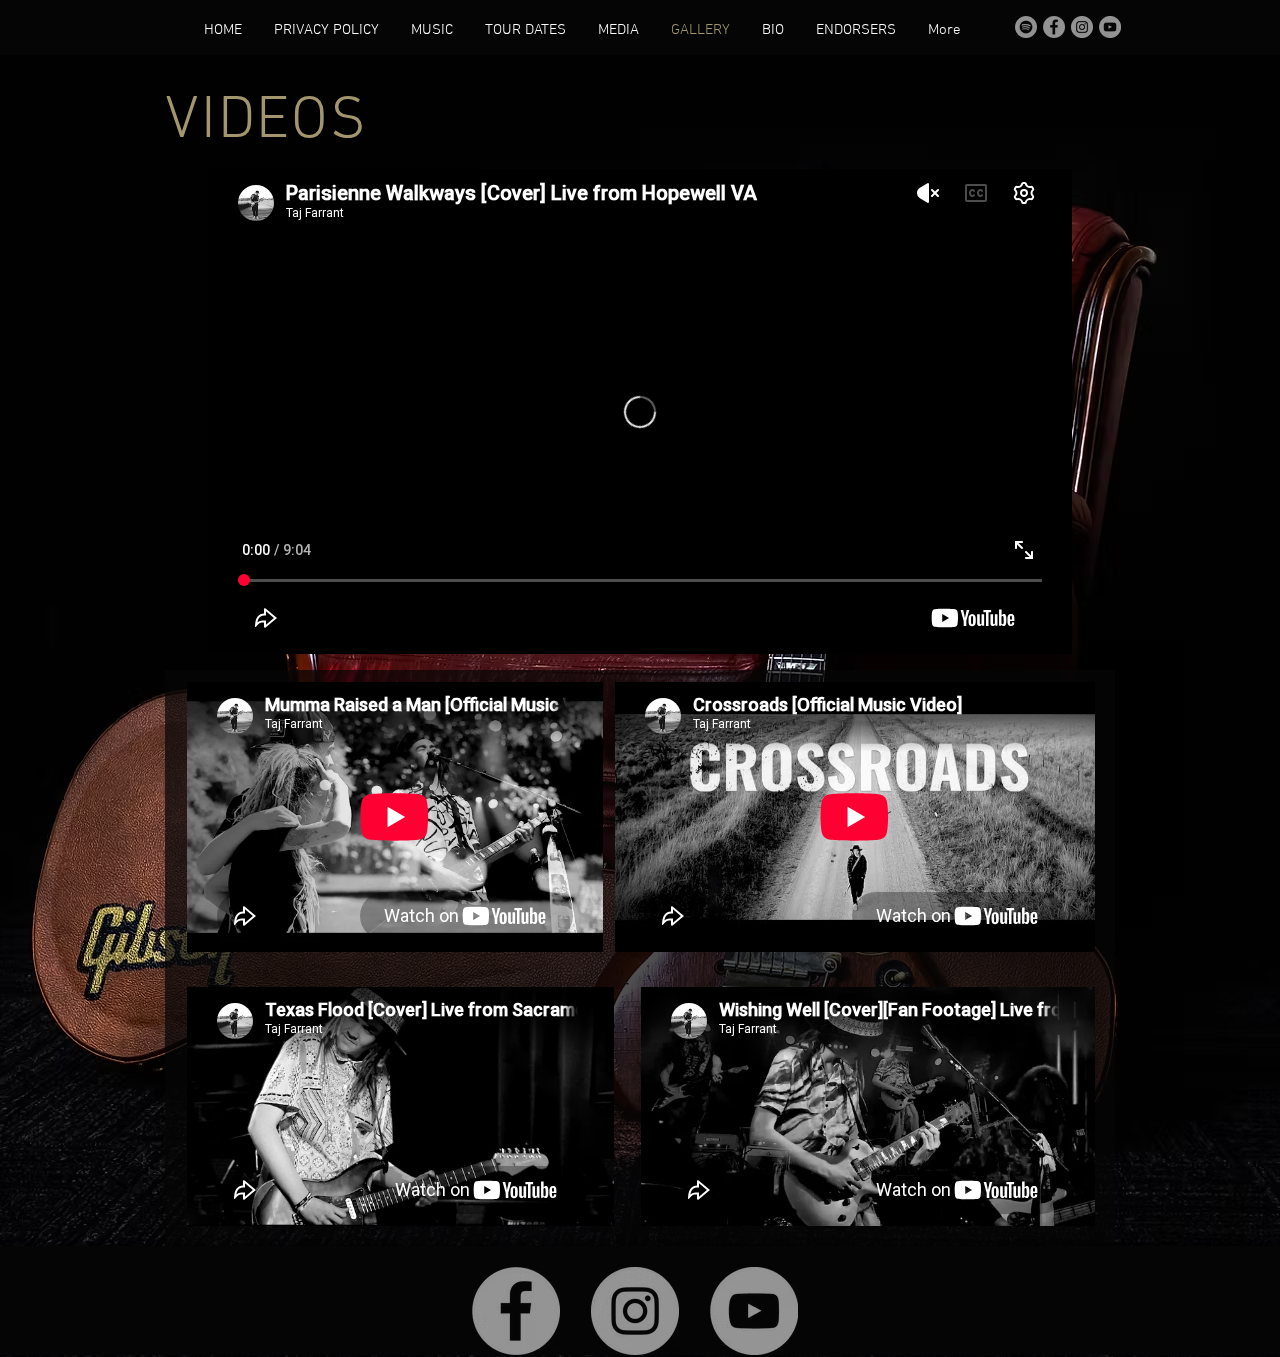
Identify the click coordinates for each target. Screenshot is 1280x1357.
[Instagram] (1082, 27)
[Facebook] (1054, 27)
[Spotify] (1026, 27)
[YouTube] (1110, 27)
